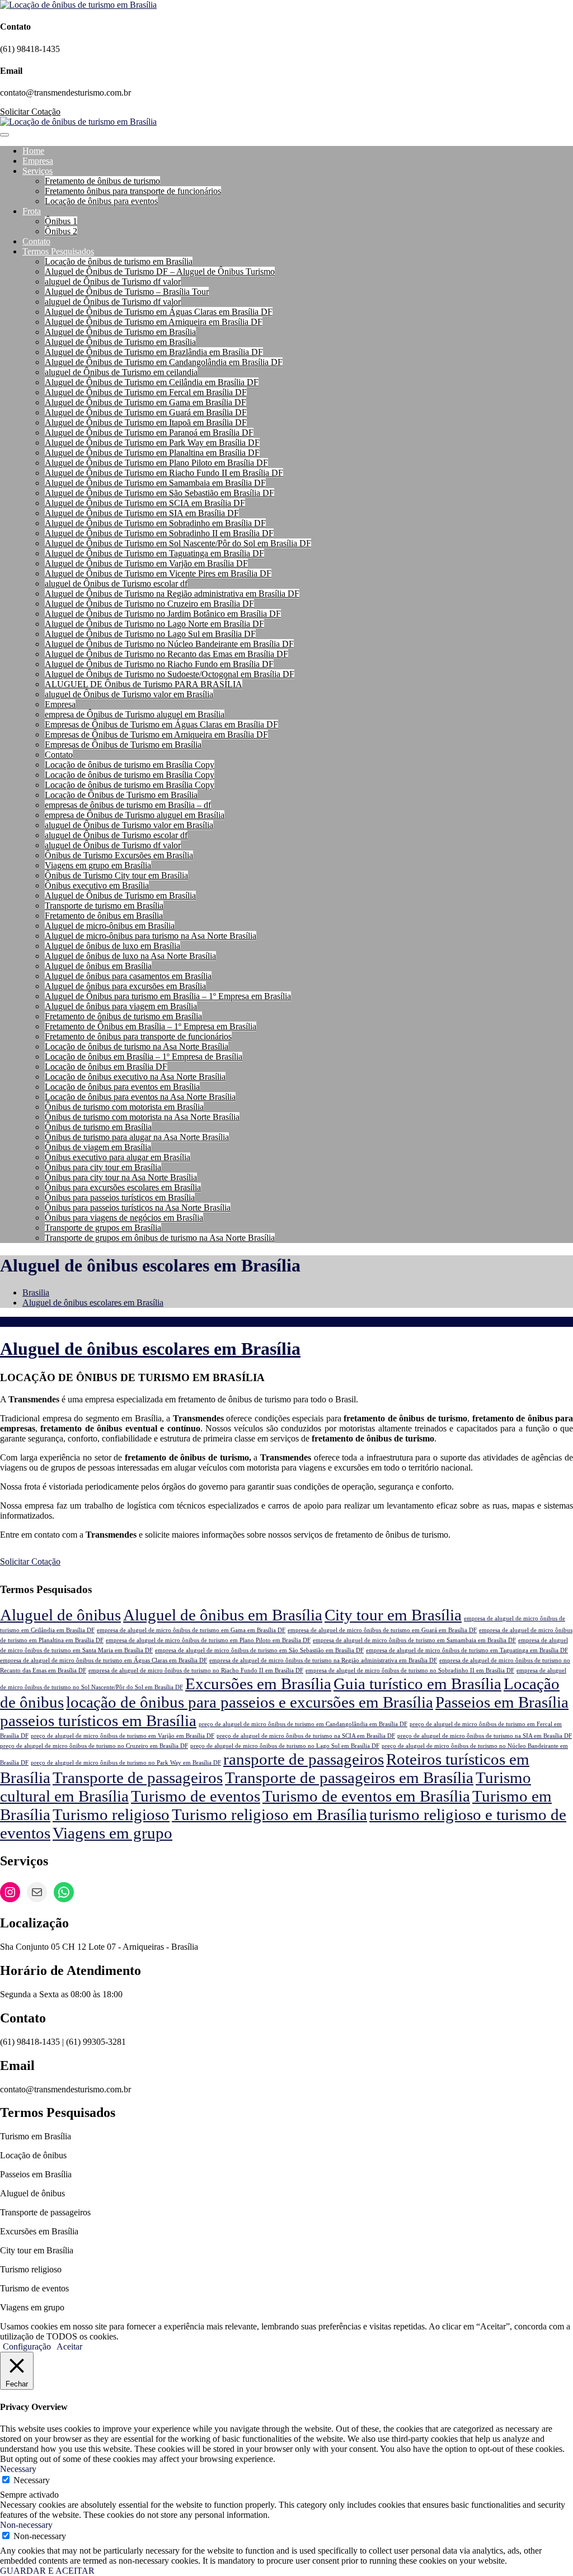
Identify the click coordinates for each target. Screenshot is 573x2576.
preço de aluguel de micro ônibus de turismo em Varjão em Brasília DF (123, 1736)
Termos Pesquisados (58, 251)
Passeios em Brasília (502, 1702)
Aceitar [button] (69, 2346)
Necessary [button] (18, 2469)
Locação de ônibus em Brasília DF (106, 1067)
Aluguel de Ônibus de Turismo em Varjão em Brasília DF (146, 563)
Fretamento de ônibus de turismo (102, 181)
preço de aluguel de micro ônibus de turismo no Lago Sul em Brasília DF (285, 1746)
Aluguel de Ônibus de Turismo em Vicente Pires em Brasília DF (158, 573)
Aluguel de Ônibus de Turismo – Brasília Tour (127, 292)
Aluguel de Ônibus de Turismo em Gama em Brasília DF (145, 402)
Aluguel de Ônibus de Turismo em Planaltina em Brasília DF (152, 453)
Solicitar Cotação (30, 112)
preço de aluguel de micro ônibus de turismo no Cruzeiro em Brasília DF (94, 1746)
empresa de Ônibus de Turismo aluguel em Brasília (135, 714)
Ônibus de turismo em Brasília (98, 1127)
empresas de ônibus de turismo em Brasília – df (128, 805)
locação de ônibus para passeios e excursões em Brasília (250, 1702)
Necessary (32, 2480)
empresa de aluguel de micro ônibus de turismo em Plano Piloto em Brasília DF (208, 1640)
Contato (36, 241)
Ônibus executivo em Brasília (97, 885)
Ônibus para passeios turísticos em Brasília (120, 1197)
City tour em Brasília (393, 1615)
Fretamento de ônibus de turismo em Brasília (123, 1016)
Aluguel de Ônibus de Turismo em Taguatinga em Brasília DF (154, 553)
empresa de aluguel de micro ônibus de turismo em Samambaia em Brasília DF (414, 1640)
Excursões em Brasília (258, 1684)
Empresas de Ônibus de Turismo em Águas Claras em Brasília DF (161, 724)
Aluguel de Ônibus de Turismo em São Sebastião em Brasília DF (159, 493)
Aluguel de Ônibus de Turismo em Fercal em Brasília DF (146, 392)
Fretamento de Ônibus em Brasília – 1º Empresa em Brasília (151, 1026)
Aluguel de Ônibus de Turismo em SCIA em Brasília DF (145, 503)
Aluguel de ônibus (60, 1615)
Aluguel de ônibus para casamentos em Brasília (128, 976)
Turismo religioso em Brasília (269, 1814)
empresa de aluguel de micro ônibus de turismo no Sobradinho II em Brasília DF (410, 1670)
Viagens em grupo (112, 1833)
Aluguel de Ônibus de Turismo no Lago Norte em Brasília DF (154, 624)
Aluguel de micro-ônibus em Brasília (110, 926)
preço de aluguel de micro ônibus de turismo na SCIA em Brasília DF (306, 1736)
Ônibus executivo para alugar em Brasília (118, 1157)
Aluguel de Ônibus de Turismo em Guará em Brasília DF (146, 412)
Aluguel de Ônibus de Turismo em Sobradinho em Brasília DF (155, 523)
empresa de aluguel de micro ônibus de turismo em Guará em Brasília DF (382, 1630)
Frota (32, 211)
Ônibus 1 (61, 221)
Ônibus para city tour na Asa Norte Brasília (121, 1177)
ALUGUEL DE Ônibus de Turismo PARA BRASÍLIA (144, 684)
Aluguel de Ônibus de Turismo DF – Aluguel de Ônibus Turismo (160, 271)
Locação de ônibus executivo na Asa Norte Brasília (135, 1077)
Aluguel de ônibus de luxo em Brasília (112, 946)
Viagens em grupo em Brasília (98, 865)
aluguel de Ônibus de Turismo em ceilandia (121, 372)
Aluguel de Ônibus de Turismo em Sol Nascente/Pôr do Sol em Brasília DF (178, 543)
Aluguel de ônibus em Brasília (98, 966)
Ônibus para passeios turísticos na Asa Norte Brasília (138, 1207)
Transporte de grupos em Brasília (103, 1228)
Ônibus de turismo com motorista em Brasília (124, 1107)
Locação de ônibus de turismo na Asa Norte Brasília (137, 1046)
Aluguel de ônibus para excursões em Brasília (125, 986)
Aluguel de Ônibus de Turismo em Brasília (120, 332)
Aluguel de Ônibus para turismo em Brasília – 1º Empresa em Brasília (168, 996)
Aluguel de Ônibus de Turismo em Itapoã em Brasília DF (146, 422)
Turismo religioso (111, 1814)
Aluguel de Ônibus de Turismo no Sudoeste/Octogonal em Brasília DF (170, 674)
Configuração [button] (27, 2346)
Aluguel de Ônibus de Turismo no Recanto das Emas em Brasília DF (166, 654)
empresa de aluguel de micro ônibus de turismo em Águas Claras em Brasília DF (104, 1660)
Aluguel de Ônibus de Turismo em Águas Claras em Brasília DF (159, 312)
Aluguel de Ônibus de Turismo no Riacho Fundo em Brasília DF (159, 664)
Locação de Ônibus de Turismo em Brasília (121, 795)
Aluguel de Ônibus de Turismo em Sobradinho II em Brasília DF (159, 533)
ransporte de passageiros (304, 1759)
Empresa (38, 161)
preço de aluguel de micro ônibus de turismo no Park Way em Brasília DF (126, 1763)
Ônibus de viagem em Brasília (98, 1147)
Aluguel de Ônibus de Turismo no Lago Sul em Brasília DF (150, 634)
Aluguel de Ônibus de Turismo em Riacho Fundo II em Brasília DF (164, 473)
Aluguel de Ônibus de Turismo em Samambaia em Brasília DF (155, 483)
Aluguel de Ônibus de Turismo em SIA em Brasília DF (142, 513)
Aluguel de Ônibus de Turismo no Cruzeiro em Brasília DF (149, 604)
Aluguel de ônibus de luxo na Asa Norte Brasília (130, 956)
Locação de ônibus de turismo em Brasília (119, 261)
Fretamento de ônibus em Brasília (104, 916)
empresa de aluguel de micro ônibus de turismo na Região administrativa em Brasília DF (323, 1660)
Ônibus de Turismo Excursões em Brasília (119, 855)
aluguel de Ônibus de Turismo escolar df (116, 583)
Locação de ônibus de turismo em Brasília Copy (130, 765)
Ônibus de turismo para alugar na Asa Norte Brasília (137, 1137)
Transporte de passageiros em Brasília (349, 1778)
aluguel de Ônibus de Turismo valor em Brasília (129, 694)
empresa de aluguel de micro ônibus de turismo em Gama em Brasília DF (191, 1630)
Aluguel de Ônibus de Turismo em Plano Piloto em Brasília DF (156, 463)
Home (33, 151)
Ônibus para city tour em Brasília (103, 1167)
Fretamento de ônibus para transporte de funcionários (138, 1036)
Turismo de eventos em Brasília (366, 1796)
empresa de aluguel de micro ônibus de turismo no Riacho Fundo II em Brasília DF (196, 1670)
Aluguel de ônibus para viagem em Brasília (121, 1006)
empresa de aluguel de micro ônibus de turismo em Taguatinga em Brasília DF (467, 1650)
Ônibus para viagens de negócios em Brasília (124, 1218)
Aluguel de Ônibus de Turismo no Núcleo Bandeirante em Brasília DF (169, 644)
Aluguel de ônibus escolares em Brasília (93, 1303)
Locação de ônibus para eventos (101, 201)
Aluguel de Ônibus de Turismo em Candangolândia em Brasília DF (164, 362)
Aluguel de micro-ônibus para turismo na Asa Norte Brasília (151, 936)
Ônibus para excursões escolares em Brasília (123, 1187)
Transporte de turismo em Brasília (104, 906)
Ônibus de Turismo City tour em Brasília (116, 875)
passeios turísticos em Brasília (98, 1721)
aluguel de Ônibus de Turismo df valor (113, 282)
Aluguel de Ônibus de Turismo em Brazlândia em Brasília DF (154, 352)
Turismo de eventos (196, 1796)
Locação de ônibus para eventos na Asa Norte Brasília (140, 1097)
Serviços (37, 171)
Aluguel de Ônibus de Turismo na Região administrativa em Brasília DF (172, 594)
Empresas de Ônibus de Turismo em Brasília (123, 745)
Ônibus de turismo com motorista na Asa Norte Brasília (142, 1117)
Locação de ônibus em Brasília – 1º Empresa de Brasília (144, 1057)
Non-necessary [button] (26, 2525)
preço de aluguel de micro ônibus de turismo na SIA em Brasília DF (485, 1736)
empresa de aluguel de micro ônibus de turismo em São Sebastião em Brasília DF (259, 1650)
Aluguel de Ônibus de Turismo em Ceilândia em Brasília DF (152, 382)
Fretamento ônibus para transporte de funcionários (133, 191)
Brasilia (36, 1292)
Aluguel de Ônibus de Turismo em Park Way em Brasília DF (152, 443)
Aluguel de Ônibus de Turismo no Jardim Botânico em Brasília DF (163, 614)
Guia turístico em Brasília (417, 1684)
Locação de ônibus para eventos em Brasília (122, 1087)
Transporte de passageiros (138, 1778)
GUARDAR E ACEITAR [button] (47, 2571)
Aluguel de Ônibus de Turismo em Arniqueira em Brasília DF (154, 322)
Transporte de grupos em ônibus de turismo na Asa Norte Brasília (160, 1238)
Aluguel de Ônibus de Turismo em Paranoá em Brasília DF (149, 433)
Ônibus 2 (61, 231)
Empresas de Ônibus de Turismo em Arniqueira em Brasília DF (156, 734)
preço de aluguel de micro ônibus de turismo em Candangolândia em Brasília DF (303, 1724)
